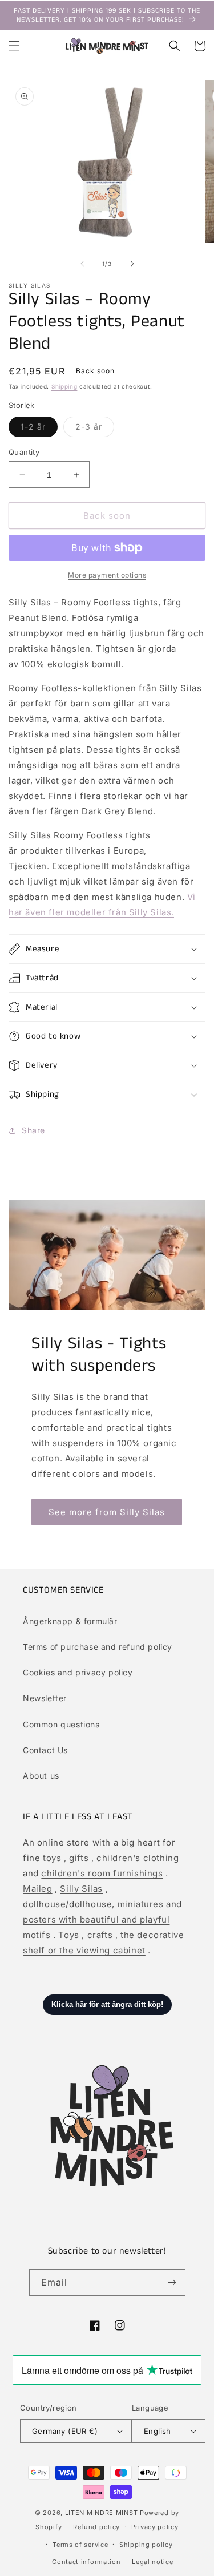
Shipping (64, 386)
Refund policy (96, 2527)
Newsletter (45, 1698)
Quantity (24, 452)
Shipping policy (146, 2545)
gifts (79, 1858)
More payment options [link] (107, 575)
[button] (14, 46)
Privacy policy (155, 2527)
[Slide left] (82, 264)
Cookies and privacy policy (78, 1672)
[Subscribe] (172, 2282)
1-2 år (39, 429)
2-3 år (95, 429)
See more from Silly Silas (107, 1512)
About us (41, 1776)
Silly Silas (81, 1889)
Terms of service (80, 2545)
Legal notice (152, 2562)
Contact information (86, 2562)
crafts (100, 1935)
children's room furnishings (102, 1873)
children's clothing (138, 1858)
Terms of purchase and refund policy (98, 1647)
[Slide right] (132, 264)
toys (52, 1858)
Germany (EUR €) (65, 2431)
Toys (68, 1935)
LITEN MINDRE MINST (102, 2513)
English (158, 2431)
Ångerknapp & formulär (70, 1621)
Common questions (61, 1724)
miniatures (141, 1904)
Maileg (38, 1889)
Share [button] (33, 1130)
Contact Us (45, 1750)
